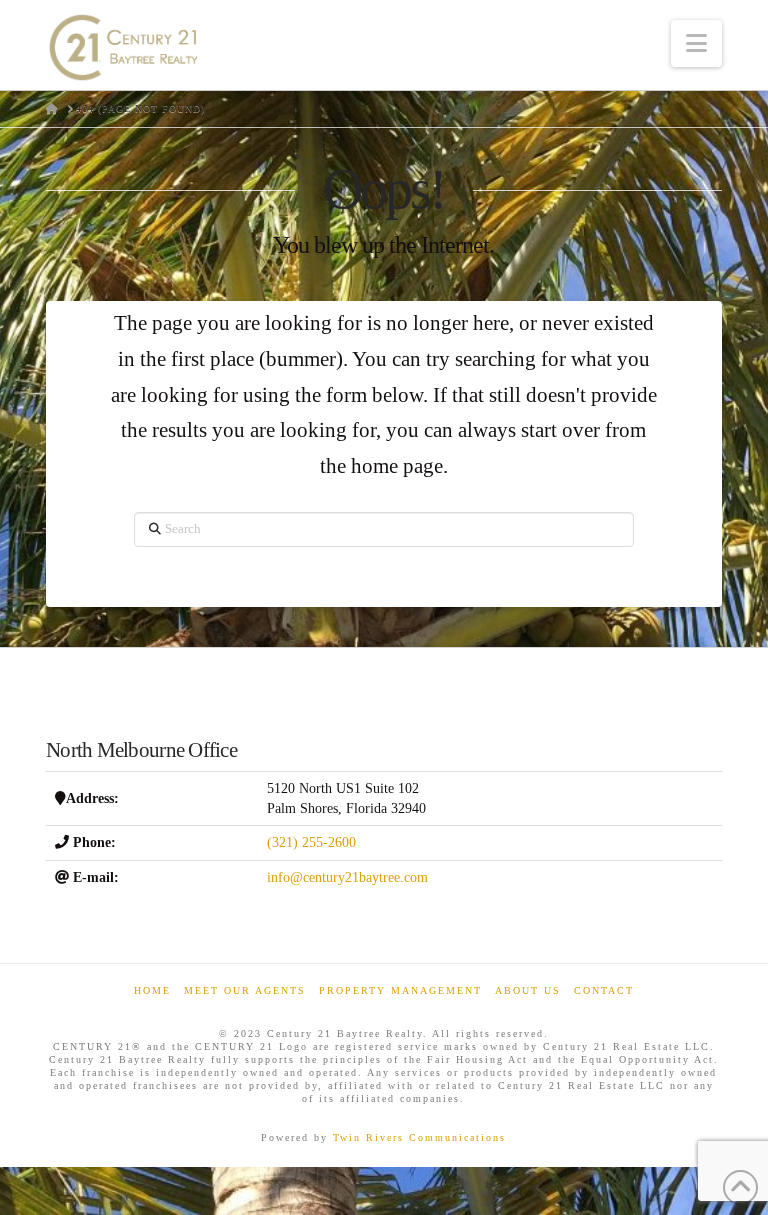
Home (152, 990)
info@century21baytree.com (347, 877)
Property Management (400, 990)
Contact (604, 990)
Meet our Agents (245, 990)
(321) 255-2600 (311, 842)
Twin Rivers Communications (419, 1137)
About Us (528, 990)
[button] (696, 43)
